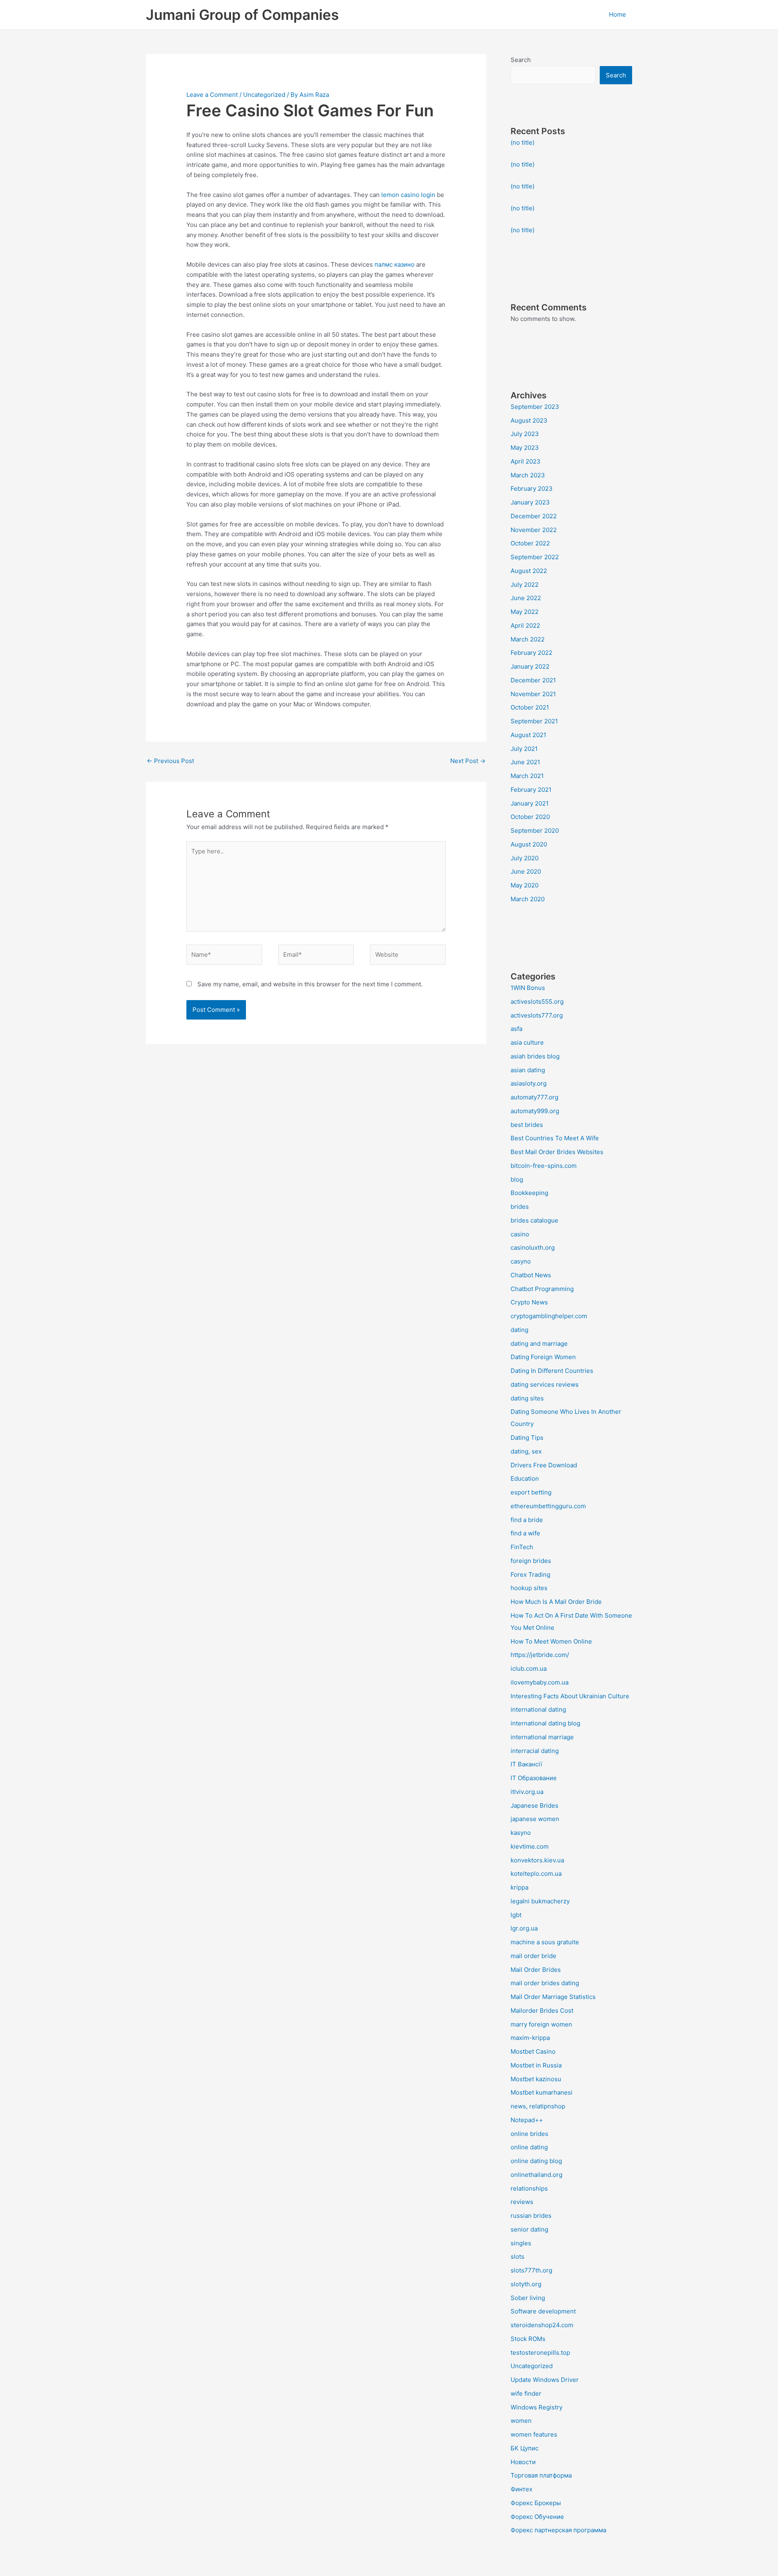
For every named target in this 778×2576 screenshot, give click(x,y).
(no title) (523, 142)
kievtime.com (530, 1846)
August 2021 (528, 735)
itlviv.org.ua (527, 1792)
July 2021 (524, 749)
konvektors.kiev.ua (537, 1860)
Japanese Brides (534, 1805)
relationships (529, 2188)
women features (534, 2434)
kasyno (521, 1833)
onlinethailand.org (536, 2175)
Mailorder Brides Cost (542, 2011)
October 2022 (530, 543)
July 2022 (525, 585)
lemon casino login (408, 195)
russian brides (531, 2216)
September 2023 (535, 407)
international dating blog (545, 1723)
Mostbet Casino (533, 2051)
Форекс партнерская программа (558, 2530)
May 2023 (525, 448)
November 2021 (533, 694)
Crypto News (529, 1302)
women (521, 2421)
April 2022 (525, 625)
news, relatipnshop (538, 2106)
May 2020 (525, 885)
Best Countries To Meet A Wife (555, 1138)
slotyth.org (526, 2284)
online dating (529, 2147)
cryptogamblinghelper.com (549, 1316)
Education (525, 1478)
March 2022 (528, 639)
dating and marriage (539, 1344)
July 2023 (525, 434)
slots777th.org (531, 2270)
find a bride (527, 1520)
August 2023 (529, 420)
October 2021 (530, 707)
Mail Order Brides (536, 1970)
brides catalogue (534, 1220)
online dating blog (536, 2161)
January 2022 (530, 666)
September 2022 (535, 557)
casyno (521, 1261)
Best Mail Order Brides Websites (557, 1152)
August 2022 (529, 571)
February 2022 (531, 653)
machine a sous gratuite (545, 1942)
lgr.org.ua (524, 1928)
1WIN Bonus (528, 988)
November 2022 (534, 530)
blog (517, 1179)
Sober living (528, 2298)
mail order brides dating (545, 1983)
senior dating (529, 2229)
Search (521, 60)
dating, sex (526, 1451)
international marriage (542, 1737)
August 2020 (529, 844)
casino (520, 1234)
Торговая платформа (541, 2475)
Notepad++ (527, 2120)
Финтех (522, 2489)
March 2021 (527, 776)
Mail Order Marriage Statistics (553, 1997)
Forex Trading (530, 1574)
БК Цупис (525, 2448)
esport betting (531, 1492)
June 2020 (526, 871)
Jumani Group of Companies (242, 15)
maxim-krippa (530, 2038)
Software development (543, 2311)
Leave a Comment (212, 95)
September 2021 (534, 721)
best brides (527, 1125)
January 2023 (530, 502)
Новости (523, 2462)
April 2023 (526, 461)
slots (517, 2256)
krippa (519, 1887)
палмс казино (394, 264)
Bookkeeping (529, 1193)
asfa (516, 1029)
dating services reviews (545, 1384)
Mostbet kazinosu (536, 2079)
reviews (522, 2202)
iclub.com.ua (529, 1669)
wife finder (526, 2393)
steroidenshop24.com (542, 2325)
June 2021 (525, 762)
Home (618, 14)
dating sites (527, 1398)
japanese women (535, 1819)
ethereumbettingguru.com (548, 1506)
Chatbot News (531, 1275)
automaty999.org (535, 1111)
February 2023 (532, 488)
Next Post (468, 761)
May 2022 (525, 612)
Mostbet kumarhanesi (542, 2092)
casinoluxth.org (533, 1247)
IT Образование (534, 1778)
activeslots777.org (537, 1015)
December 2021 (533, 680)
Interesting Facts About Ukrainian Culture (570, 1696)
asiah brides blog (535, 1056)
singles (521, 2243)
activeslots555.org (537, 1002)
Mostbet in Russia (536, 2065)
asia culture (527, 1042)
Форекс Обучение (537, 2517)
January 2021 (530, 803)
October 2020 (530, 817)
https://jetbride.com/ (540, 1655)
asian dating (528, 1070)
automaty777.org (534, 1097)
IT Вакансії (526, 1764)
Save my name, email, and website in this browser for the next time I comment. (310, 984)
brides (520, 1207)
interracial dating (535, 1751)
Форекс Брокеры (536, 2503)
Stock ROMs (528, 2339)
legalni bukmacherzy (540, 1901)
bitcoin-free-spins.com (544, 1166)
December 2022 (534, 516)
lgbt (516, 1915)
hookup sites (529, 1588)
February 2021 (531, 790)
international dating (538, 1709)
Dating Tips (527, 1438)
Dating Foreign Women (543, 1357)
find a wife (525, 1533)
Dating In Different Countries (552, 1371)
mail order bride (533, 1956)
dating (519, 1330)
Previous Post (170, 761)
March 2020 (528, 899)
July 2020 (525, 858)
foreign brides (531, 1561)
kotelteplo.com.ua (536, 1874)
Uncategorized (264, 95)
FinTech (522, 1547)
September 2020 (535, 831)
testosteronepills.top (540, 2353)
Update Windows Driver (545, 2380)
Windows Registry (536, 2407)
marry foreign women (541, 2024)
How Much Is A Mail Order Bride (556, 1602)
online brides (529, 2134)
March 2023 (528, 475)
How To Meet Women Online (551, 1641)
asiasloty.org (529, 1083)
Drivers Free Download (544, 1465)
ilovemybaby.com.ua (540, 1682)
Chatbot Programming (542, 1289)
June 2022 (526, 598)
